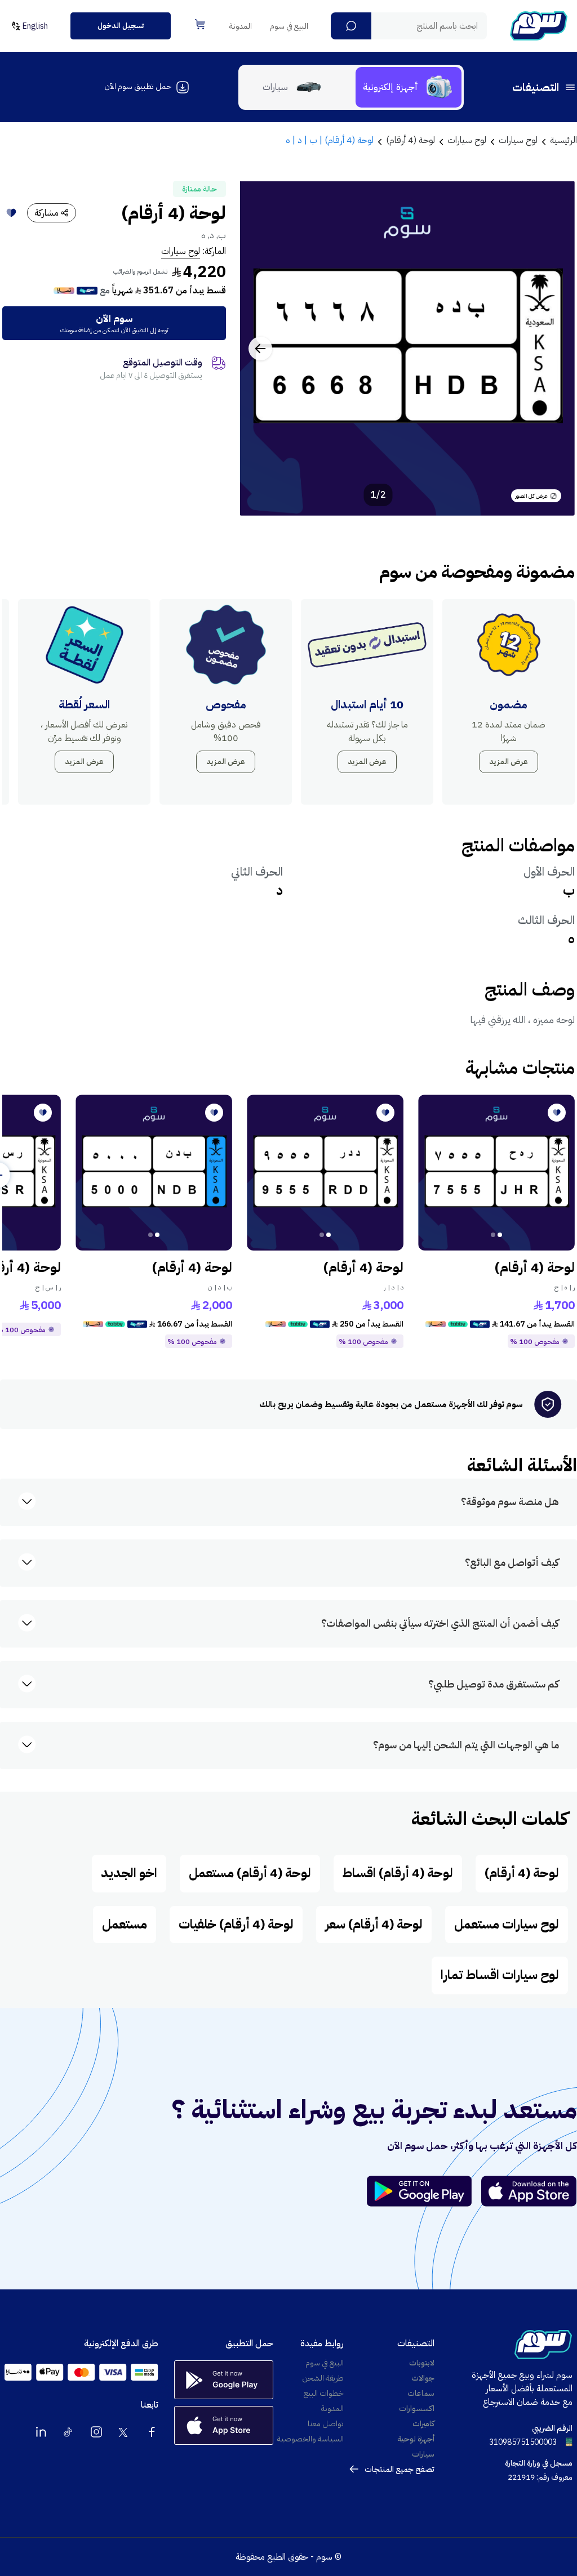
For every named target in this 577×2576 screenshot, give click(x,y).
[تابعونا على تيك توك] (69, 2432)
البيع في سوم (289, 26)
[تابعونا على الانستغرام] (96, 2432)
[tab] (409, 87)
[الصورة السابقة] (554, 349)
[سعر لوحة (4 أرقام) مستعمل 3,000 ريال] (325, 1173)
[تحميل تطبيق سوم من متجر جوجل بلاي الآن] (424, 2191)
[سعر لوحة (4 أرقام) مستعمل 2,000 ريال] (154, 1173)
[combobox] (409, 26)
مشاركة (46, 213)
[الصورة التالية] (260, 349)
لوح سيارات (181, 251)
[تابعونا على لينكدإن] (41, 2432)
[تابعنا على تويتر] (124, 2432)
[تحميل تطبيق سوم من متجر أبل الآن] (529, 2191)
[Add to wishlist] (11, 213)
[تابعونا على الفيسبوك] (152, 2432)
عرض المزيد (509, 762)
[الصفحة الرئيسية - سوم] (539, 26)
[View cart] (200, 24)
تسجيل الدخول (121, 26)
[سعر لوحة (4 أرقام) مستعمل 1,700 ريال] (496, 1173)
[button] (351, 26)
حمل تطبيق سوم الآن (138, 86)
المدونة (241, 26)
